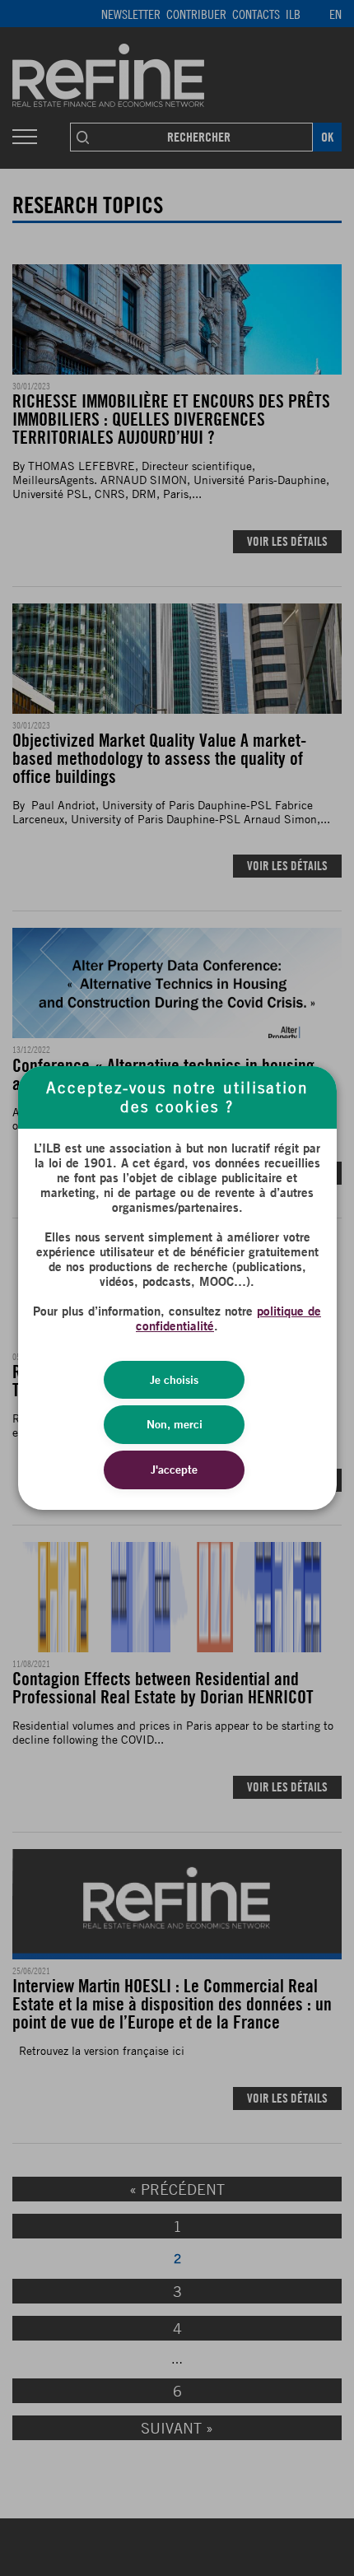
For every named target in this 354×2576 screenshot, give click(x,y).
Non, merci (175, 1424)
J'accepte (174, 1470)
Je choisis (174, 1380)
